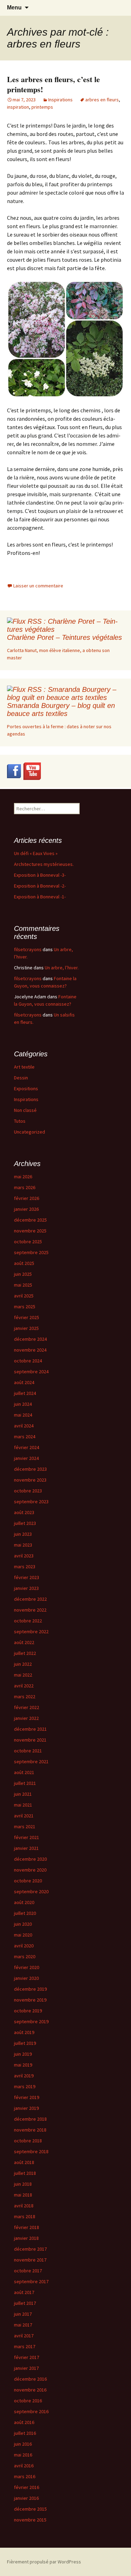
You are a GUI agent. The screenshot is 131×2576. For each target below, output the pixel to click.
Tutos (20, 1121)
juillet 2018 (25, 2173)
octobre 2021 (28, 1751)
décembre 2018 (30, 2119)
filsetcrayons (28, 949)
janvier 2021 (26, 1848)
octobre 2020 (28, 1881)
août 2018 (24, 2162)
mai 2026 (23, 1177)
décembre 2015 (30, 2509)
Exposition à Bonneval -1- (40, 897)
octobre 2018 (28, 2141)
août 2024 (24, 1382)
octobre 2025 (28, 1242)
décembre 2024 (30, 1339)
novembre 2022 (30, 1610)
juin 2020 (23, 1924)
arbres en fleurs (102, 100)
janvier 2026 (26, 1209)
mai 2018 (23, 2195)
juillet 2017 (25, 2303)
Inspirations (60, 100)
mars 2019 (25, 2086)
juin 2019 (23, 2054)
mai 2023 (23, 1545)
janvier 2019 (26, 2108)
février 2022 (27, 1707)
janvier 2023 (26, 1588)
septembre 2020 (31, 1891)
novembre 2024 (30, 1350)
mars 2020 (25, 1956)
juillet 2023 (25, 1523)
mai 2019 (23, 2065)
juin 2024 (23, 1404)
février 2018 (27, 2227)
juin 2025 (23, 1274)
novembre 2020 (30, 1870)
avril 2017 (24, 2336)
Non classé (25, 1110)
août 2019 (24, 2032)
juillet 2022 (25, 1653)
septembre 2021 (31, 1761)
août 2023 (24, 1512)
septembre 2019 (31, 2021)
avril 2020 (24, 1946)
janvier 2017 (26, 2368)
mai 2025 (23, 1285)
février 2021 (27, 1837)
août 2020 (24, 1902)
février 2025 (27, 1317)
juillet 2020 (25, 1913)
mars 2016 (25, 2476)
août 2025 (24, 1263)
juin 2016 (23, 2444)
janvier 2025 (26, 1328)
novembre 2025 (30, 1231)
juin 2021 (23, 1794)
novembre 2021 (30, 1740)
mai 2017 (23, 2325)
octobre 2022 (28, 1621)
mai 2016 (23, 2455)
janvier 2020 (26, 1978)
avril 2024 (24, 1426)
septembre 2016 (31, 2411)
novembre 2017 (30, 2260)
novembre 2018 (30, 2130)
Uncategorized (30, 1132)
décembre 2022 (30, 1599)
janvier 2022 (26, 1718)
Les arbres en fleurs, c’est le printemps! (53, 84)
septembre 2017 (31, 2281)
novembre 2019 (30, 2000)
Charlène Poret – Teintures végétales (64, 637)
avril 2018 (24, 2206)
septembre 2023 (31, 1502)
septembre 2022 (31, 1631)
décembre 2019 (30, 1989)
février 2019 (27, 2097)
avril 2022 (24, 1686)
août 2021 (24, 1772)
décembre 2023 (30, 1469)
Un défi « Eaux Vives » (36, 853)
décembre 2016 (30, 2379)
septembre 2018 (31, 2151)
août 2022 (24, 1642)
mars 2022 (25, 1696)
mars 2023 (25, 1566)
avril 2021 (24, 1816)
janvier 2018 (26, 2238)
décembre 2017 (30, 2249)
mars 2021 (25, 1826)
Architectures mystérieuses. (44, 864)
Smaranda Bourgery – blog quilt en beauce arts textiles (61, 710)
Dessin (21, 1078)
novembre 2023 (30, 1480)
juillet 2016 (25, 2433)
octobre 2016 (28, 2401)
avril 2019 (24, 2076)
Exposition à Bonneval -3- (40, 875)
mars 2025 (25, 1307)
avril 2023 (24, 1556)
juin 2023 (23, 1534)
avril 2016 (24, 2466)
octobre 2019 (28, 2011)
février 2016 (27, 2487)
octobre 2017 (28, 2271)
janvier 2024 (26, 1458)
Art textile (24, 1067)
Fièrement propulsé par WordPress (44, 2562)
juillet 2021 (25, 1783)
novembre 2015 (30, 2520)
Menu (14, 8)
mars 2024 (25, 1437)
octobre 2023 (28, 1491)
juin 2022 (23, 1664)
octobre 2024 (28, 1361)
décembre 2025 (30, 1220)
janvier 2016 (26, 2498)
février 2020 (27, 1967)
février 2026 (27, 1198)
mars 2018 (25, 2216)
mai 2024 (23, 1415)
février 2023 (27, 1577)
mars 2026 (25, 1187)
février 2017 (27, 2357)
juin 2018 (23, 2184)
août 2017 (24, 2292)
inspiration (18, 107)
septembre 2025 (31, 1252)
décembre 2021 (30, 1729)
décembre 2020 (30, 1859)
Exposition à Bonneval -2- (40, 886)
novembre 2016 (30, 2390)
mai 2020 (23, 1935)
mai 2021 (23, 1805)
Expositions (26, 1088)
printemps (42, 107)
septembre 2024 (31, 1372)
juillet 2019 (25, 2043)
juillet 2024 (25, 1393)
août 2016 (24, 2422)
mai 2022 (23, 1675)
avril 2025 (24, 1296)
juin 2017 (23, 2314)
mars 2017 (25, 2346)
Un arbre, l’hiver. (62, 968)
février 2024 (27, 1447)
